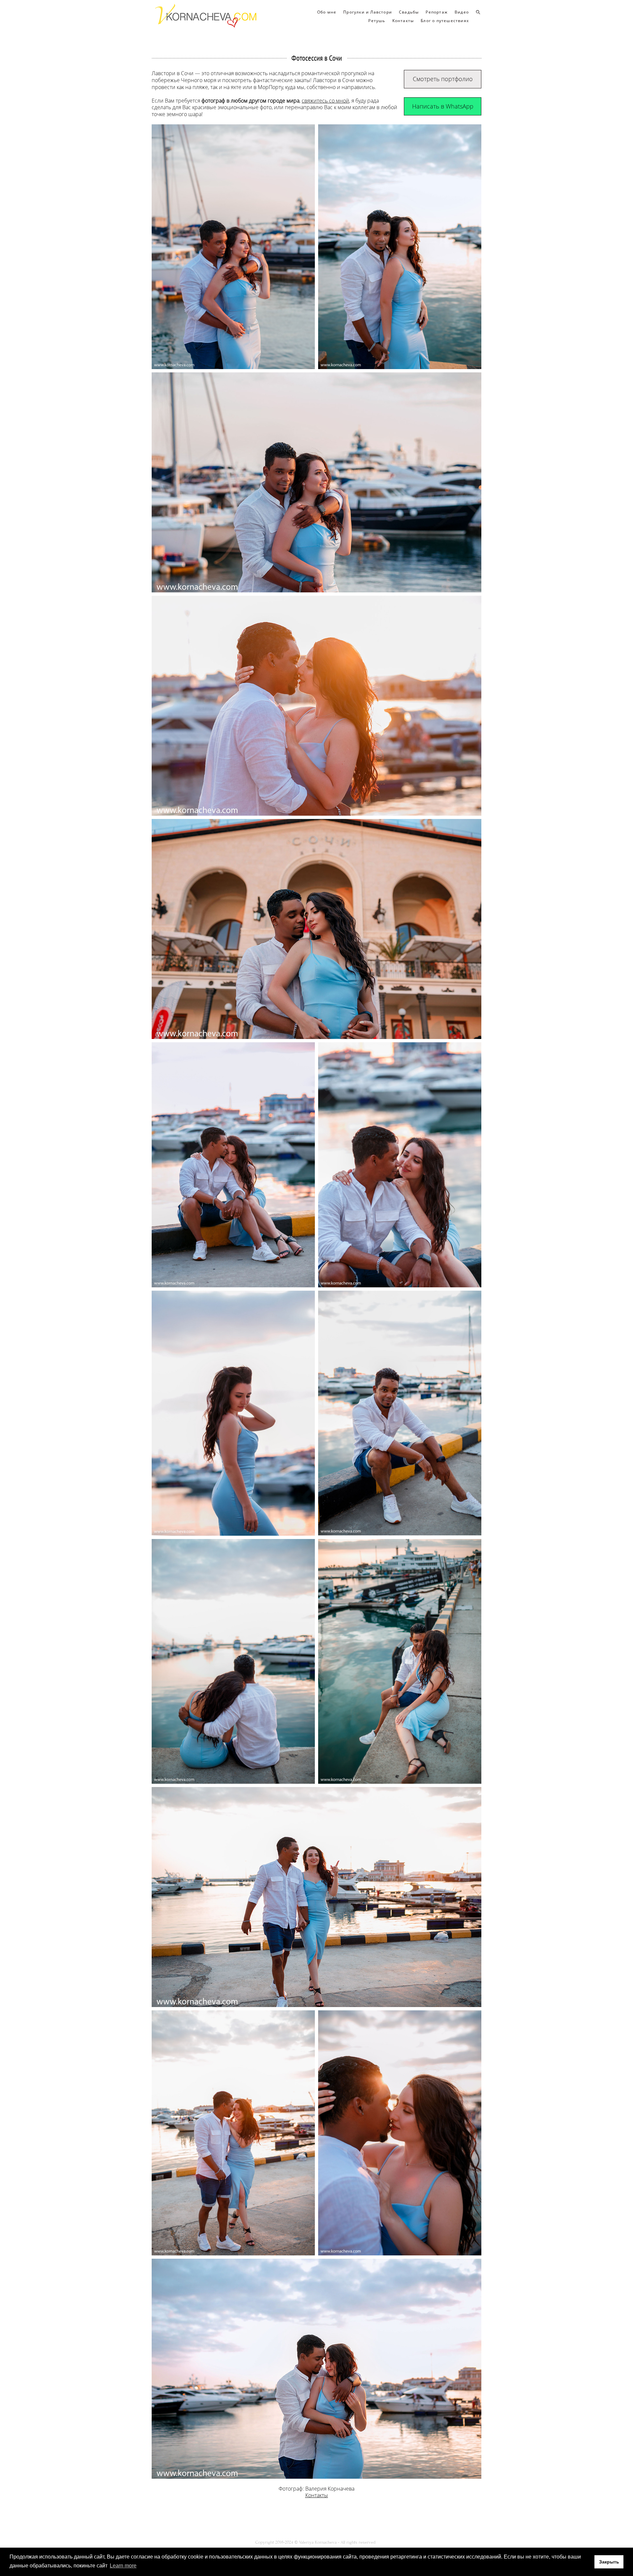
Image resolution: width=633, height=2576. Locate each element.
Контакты (403, 21)
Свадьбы (409, 12)
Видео (462, 12)
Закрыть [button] (609, 2562)
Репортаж (437, 12)
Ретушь (377, 21)
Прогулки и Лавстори (368, 12)
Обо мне (327, 12)
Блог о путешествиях (445, 21)
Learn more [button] (123, 2566)
